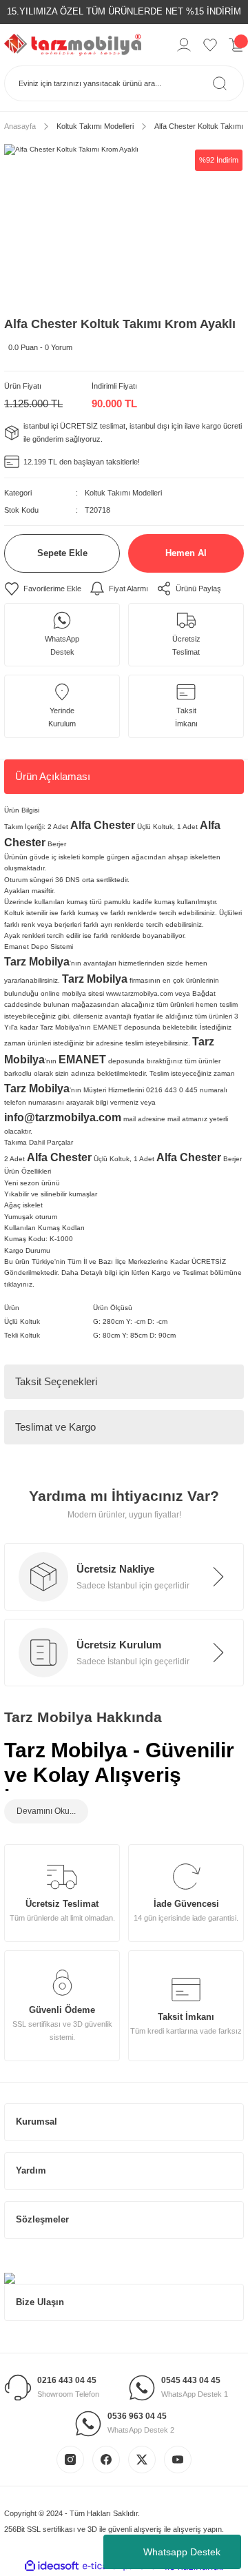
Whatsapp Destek (182, 2552)
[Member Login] (184, 45)
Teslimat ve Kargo (55, 1427)
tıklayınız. (19, 1284)
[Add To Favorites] (43, 589)
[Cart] (236, 45)
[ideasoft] (52, 2566)
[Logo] (73, 44)
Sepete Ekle (62, 553)
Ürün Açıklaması (53, 776)
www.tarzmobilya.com (139, 993)
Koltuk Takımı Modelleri (123, 493)
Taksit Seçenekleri (56, 1381)
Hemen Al (186, 553)
